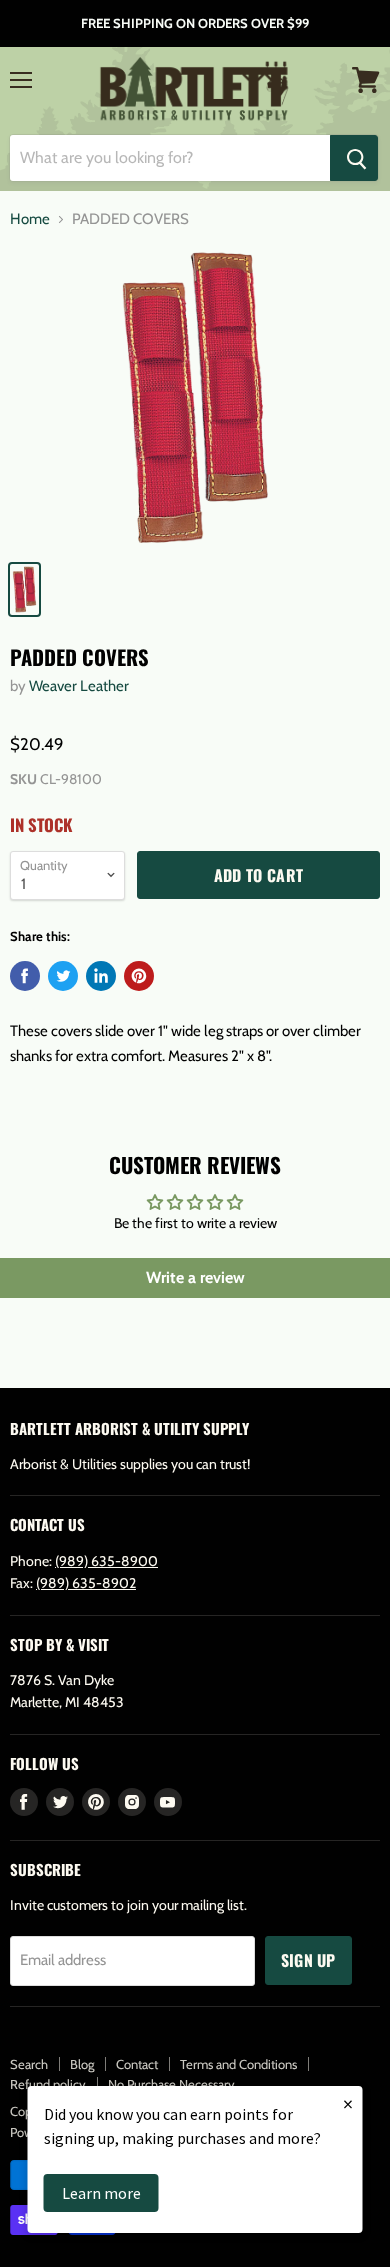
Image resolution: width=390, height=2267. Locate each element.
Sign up (308, 1960)
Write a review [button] (195, 1277)
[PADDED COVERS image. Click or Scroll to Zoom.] (195, 398)
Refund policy (48, 2084)
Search (29, 2064)
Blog (82, 2064)
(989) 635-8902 (86, 1583)
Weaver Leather (79, 686)
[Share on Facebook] (25, 976)
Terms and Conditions (238, 2064)
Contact (137, 2064)
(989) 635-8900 (106, 1561)
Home (30, 219)
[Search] (354, 158)
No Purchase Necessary (171, 2084)
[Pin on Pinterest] (139, 976)
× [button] (348, 2103)
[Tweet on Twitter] (63, 976)
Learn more (101, 2193)
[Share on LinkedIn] (101, 976)
